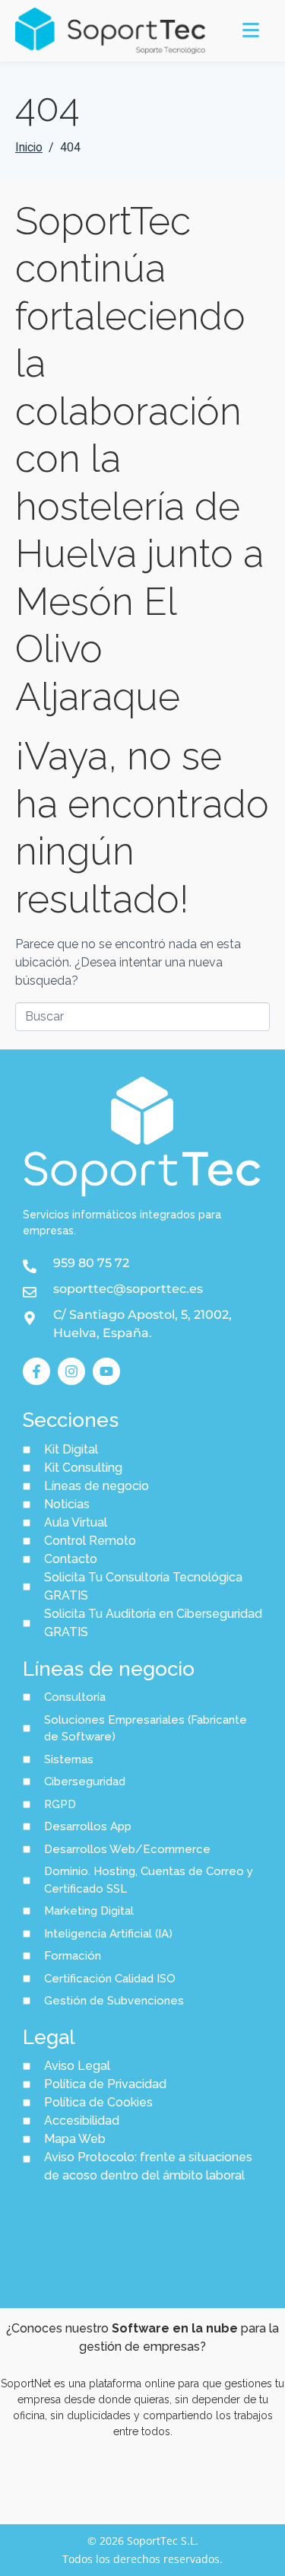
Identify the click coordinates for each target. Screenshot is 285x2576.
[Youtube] (106, 1371)
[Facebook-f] (36, 1371)
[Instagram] (71, 1371)
